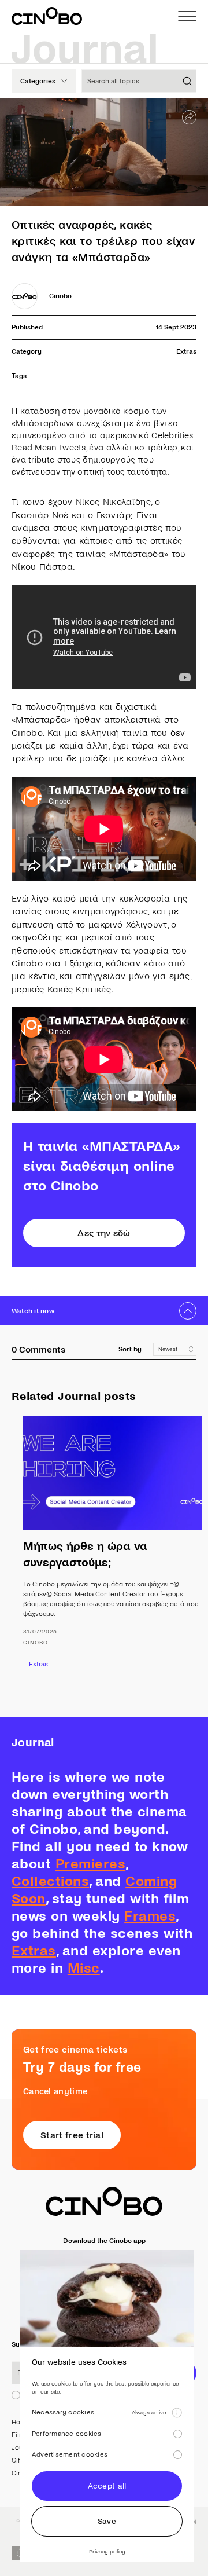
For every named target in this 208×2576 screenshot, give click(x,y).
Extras (186, 352)
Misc (84, 1968)
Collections (50, 1881)
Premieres (90, 1864)
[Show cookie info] (177, 2413)
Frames (150, 1916)
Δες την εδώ (104, 1233)
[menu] (187, 16)
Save (107, 2521)
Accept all (107, 2486)
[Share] (189, 117)
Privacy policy (107, 2551)
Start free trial (72, 2135)
